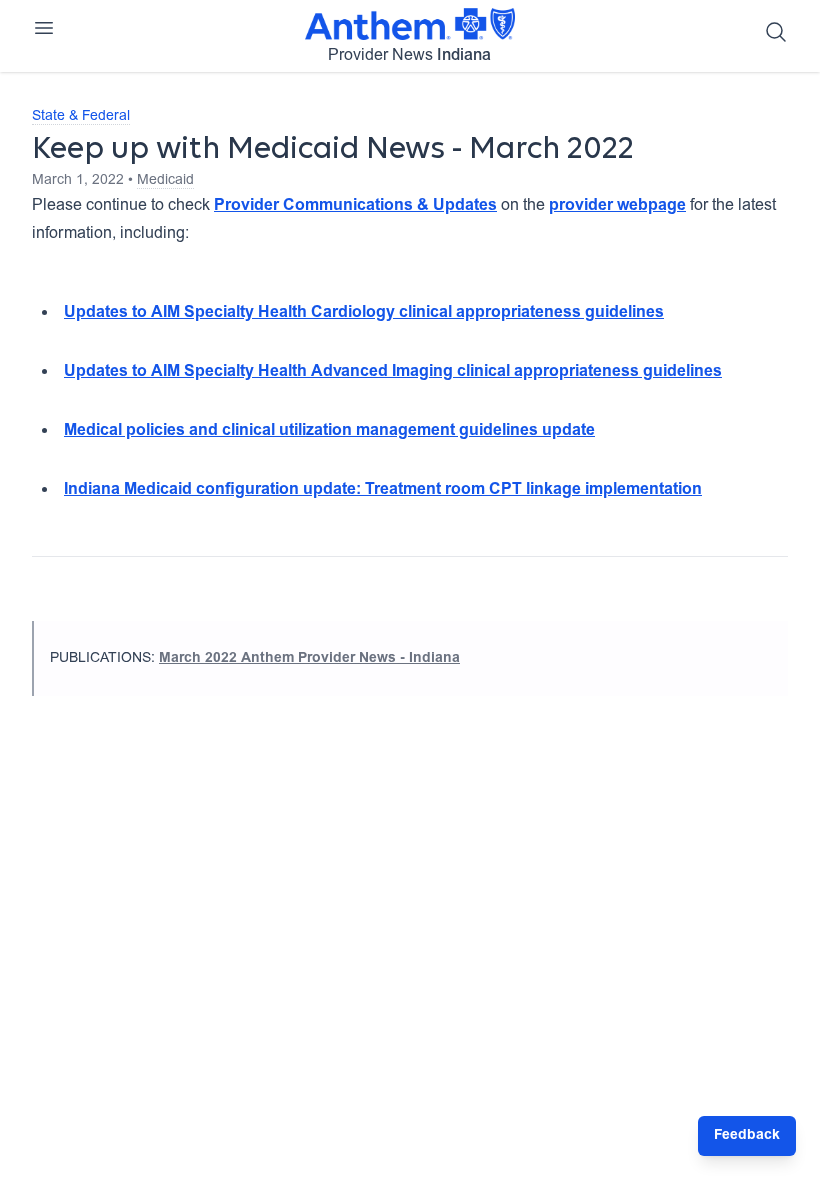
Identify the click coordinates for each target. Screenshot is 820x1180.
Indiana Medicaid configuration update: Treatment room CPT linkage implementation (383, 490)
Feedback (747, 1136)
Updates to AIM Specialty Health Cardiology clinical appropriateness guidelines (364, 313)
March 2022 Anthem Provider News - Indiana (309, 659)
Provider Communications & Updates (355, 206)
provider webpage (617, 206)
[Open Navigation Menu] (44, 28)
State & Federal (81, 117)
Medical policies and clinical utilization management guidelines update (329, 431)
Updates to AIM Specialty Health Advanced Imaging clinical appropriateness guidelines (393, 372)
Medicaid (165, 181)
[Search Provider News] (776, 32)
